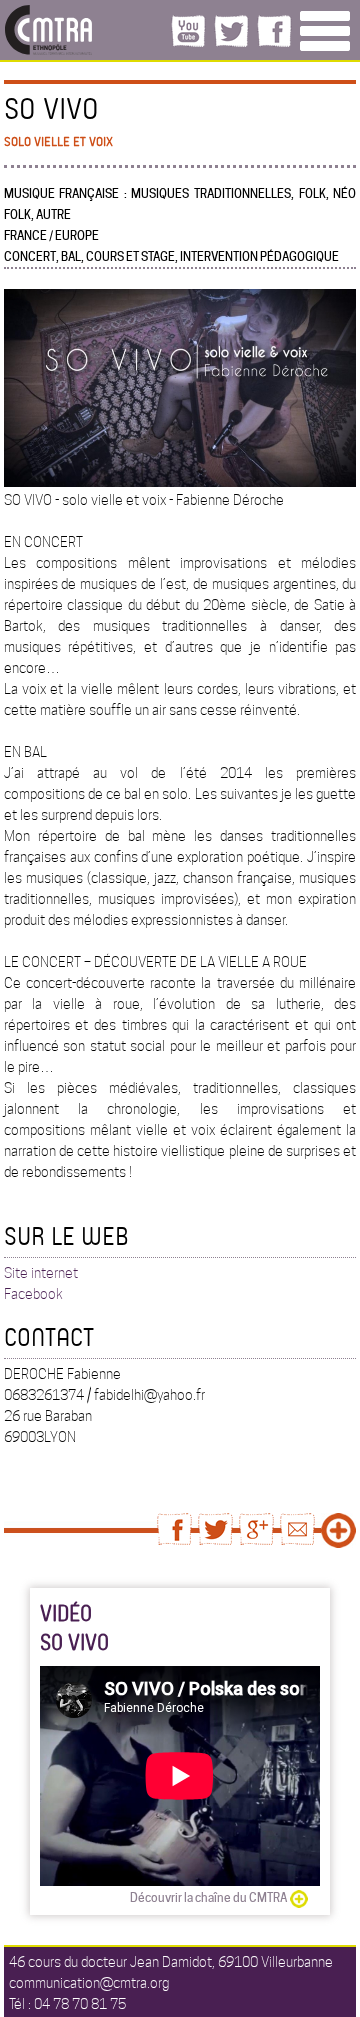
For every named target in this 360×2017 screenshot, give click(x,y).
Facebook (33, 1294)
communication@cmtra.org (89, 1983)
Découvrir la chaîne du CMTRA (208, 1897)
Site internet (41, 1273)
